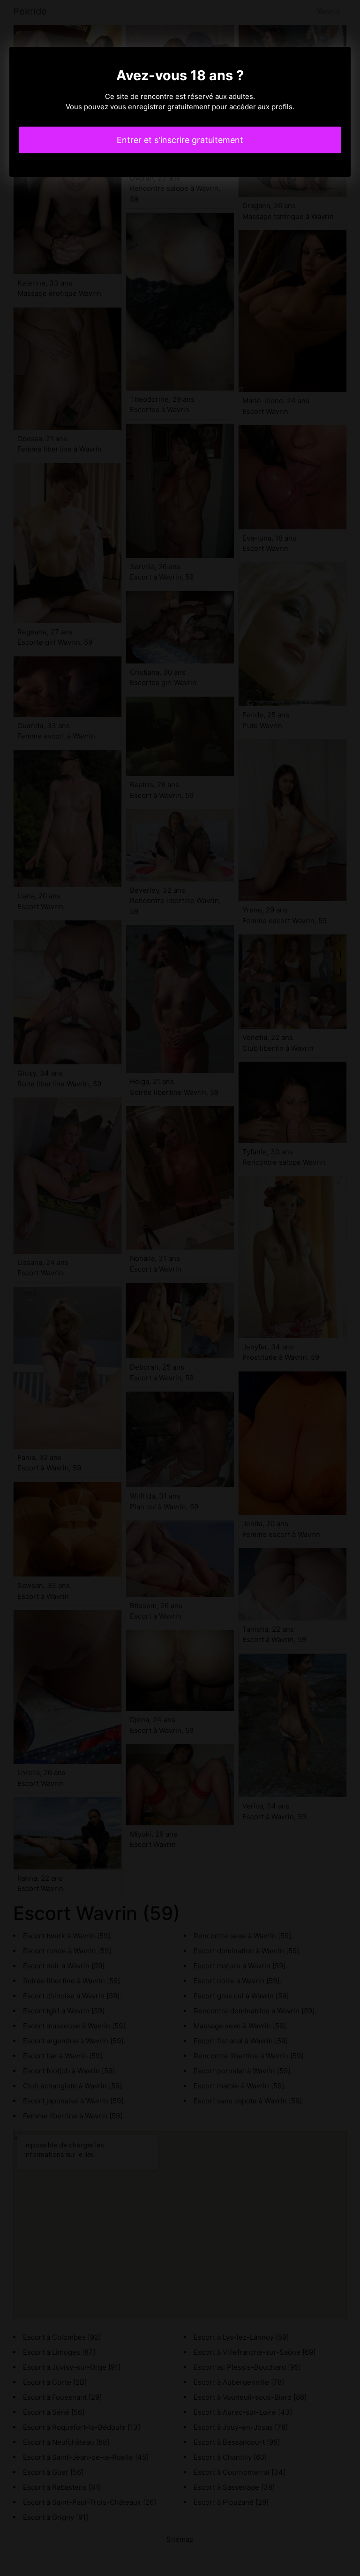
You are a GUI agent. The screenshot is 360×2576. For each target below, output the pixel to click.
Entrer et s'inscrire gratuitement (180, 140)
